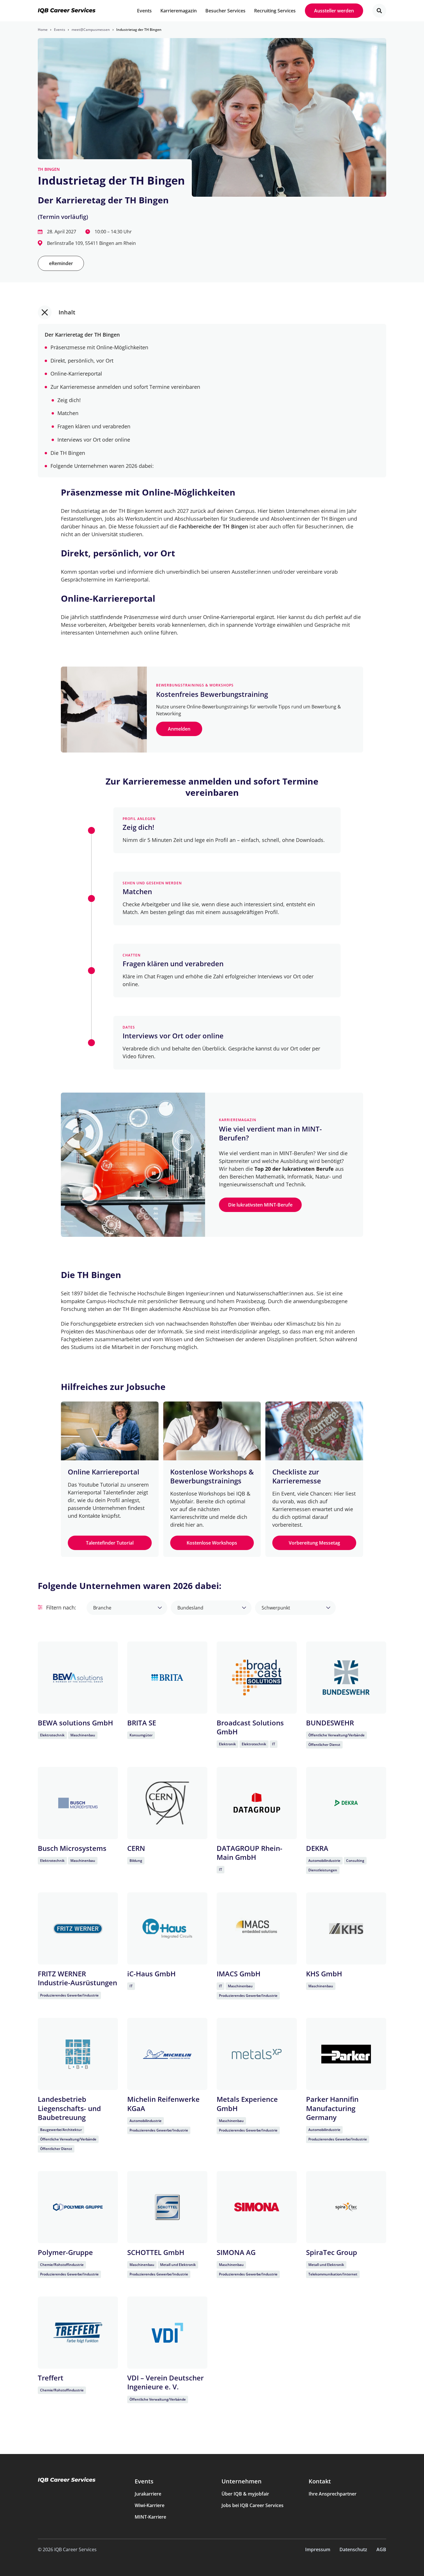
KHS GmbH (324, 1974)
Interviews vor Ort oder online (94, 440)
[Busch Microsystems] (78, 1803)
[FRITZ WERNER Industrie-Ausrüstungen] (78, 1928)
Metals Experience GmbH (247, 2104)
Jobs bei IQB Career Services (253, 2505)
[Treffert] (78, 2333)
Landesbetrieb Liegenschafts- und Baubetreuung (69, 2108)
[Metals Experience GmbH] (257, 2054)
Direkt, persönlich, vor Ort (82, 361)
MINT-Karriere (150, 2517)
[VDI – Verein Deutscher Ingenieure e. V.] (167, 2333)
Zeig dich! (69, 400)
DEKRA (317, 1848)
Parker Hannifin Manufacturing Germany (332, 2108)
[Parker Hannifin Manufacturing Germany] (346, 2054)
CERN (136, 1848)
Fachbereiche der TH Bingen (213, 526)
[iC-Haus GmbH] (167, 1928)
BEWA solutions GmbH (75, 1723)
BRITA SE (142, 1723)
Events (144, 2481)
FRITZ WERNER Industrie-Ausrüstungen (77, 1978)
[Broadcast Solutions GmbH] (257, 1678)
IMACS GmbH (239, 1974)
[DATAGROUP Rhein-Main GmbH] (257, 1803)
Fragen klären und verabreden (94, 426)
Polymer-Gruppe (65, 2252)
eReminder (61, 263)
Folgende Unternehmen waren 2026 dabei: (102, 466)
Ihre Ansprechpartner (333, 2494)
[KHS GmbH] (346, 1928)
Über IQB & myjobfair (245, 2494)
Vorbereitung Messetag (314, 1543)
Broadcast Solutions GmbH (250, 1727)
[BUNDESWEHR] (346, 1678)
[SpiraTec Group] (346, 2207)
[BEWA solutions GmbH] (78, 1678)
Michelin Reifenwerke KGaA (163, 2104)
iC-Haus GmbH (151, 1974)
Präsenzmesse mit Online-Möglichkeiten (99, 347)
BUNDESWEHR (330, 1723)
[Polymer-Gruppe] (78, 2207)
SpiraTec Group (332, 2252)
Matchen (68, 413)
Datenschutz (353, 2549)
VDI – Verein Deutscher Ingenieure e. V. (165, 2382)
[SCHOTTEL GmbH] (167, 2207)
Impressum (318, 2549)
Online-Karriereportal (76, 374)
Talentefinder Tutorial (110, 1543)
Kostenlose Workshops (212, 1543)
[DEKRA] (346, 1803)
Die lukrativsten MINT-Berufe (260, 1205)
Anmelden (179, 729)
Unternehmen (242, 2481)
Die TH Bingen (68, 453)
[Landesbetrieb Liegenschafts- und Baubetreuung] (78, 2054)
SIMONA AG (236, 2252)
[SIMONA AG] (257, 2207)
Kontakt (320, 2481)
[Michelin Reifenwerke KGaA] (167, 2054)
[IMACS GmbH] (257, 1928)
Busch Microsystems (72, 1848)
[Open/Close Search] (379, 11)
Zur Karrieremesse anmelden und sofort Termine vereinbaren (125, 387)
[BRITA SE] (167, 1678)
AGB (381, 2549)
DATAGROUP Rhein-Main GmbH (249, 1853)
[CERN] (167, 1803)
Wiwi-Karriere (150, 2505)
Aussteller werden (334, 11)
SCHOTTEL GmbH (156, 2252)
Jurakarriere (148, 2494)
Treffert (51, 2378)
